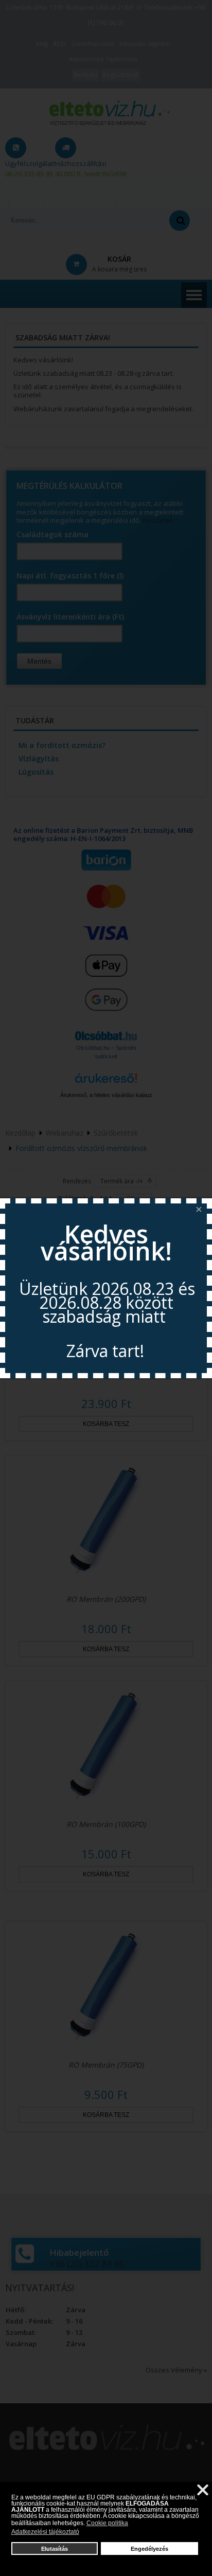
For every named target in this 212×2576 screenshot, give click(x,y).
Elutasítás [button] (55, 2549)
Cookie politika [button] (107, 2523)
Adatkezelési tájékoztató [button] (45, 2532)
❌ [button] (203, 2490)
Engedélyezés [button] (149, 2549)
